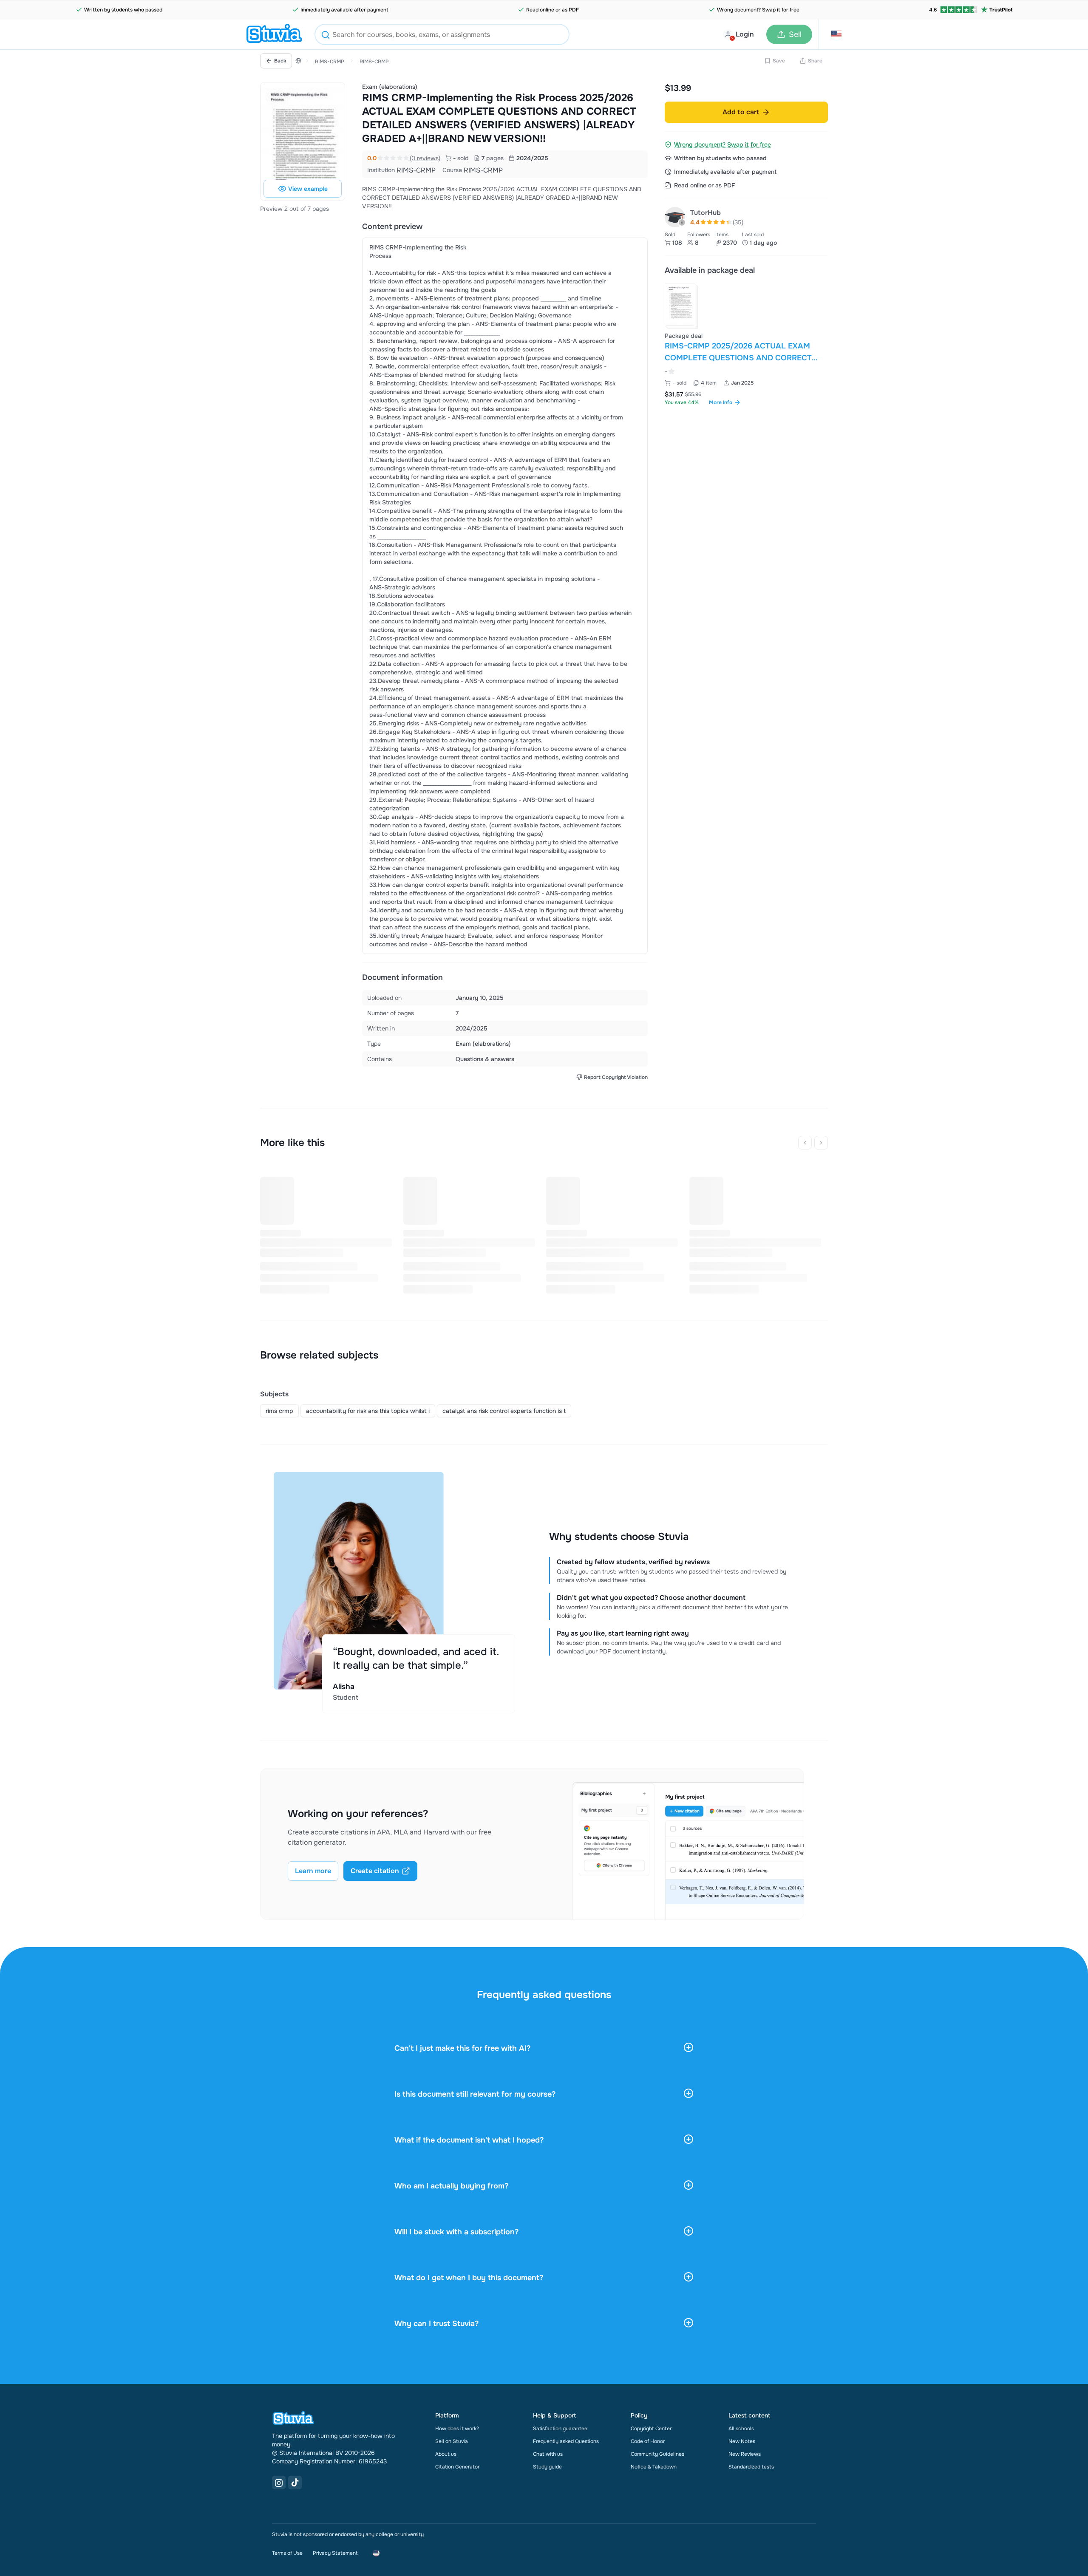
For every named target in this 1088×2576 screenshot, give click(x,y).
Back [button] (280, 61)
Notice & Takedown (654, 2467)
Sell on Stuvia (452, 2441)
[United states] (298, 61)
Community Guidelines (657, 2454)
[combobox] (442, 34)
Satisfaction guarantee (560, 2429)
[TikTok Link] (295, 2483)
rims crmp (279, 1411)
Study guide (547, 2467)
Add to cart (741, 112)
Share (815, 61)
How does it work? (457, 2429)
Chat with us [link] (548, 2454)
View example (308, 189)
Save (779, 61)
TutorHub (705, 213)
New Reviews (745, 2454)
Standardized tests (751, 2467)
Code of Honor (648, 2441)
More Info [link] (721, 402)
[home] (274, 34)
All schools (741, 2429)
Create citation (375, 1871)
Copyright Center (651, 2429)
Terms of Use (287, 2553)
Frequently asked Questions (566, 2441)
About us (446, 2454)
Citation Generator (457, 2467)
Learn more (313, 1871)
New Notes (742, 2441)
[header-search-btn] (326, 36)
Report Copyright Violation (616, 1077)
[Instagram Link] (279, 2483)
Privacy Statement (335, 2553)
